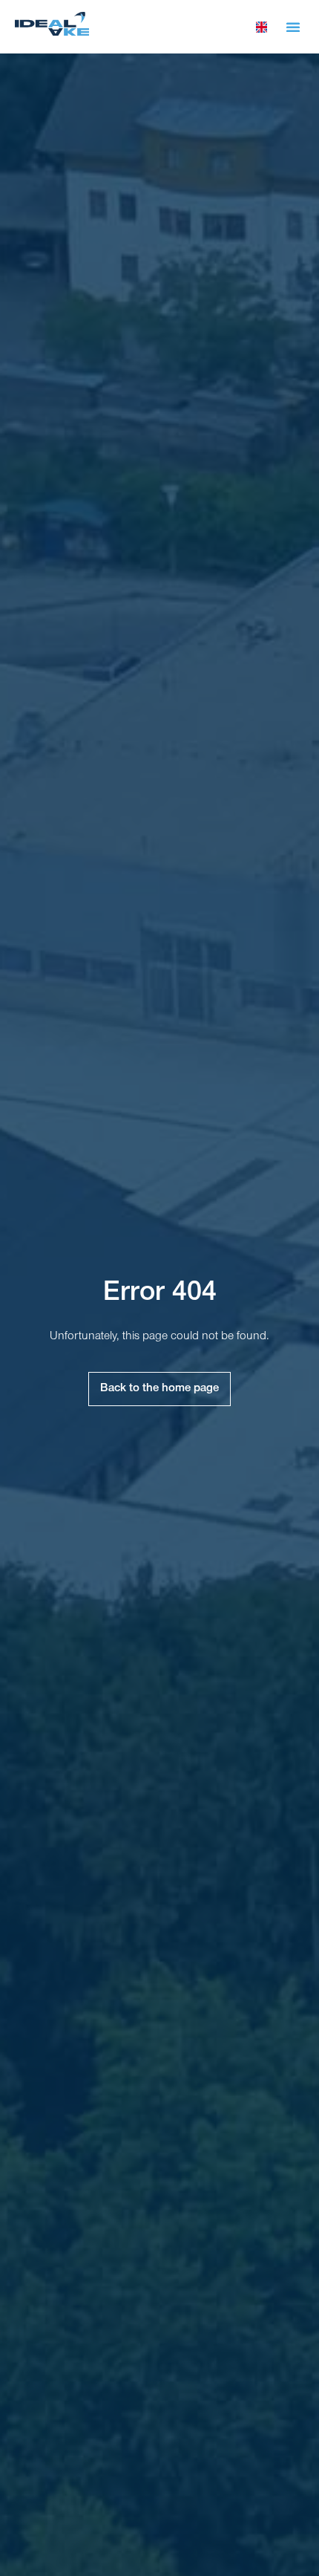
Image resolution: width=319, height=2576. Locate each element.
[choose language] (262, 27)
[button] (293, 27)
